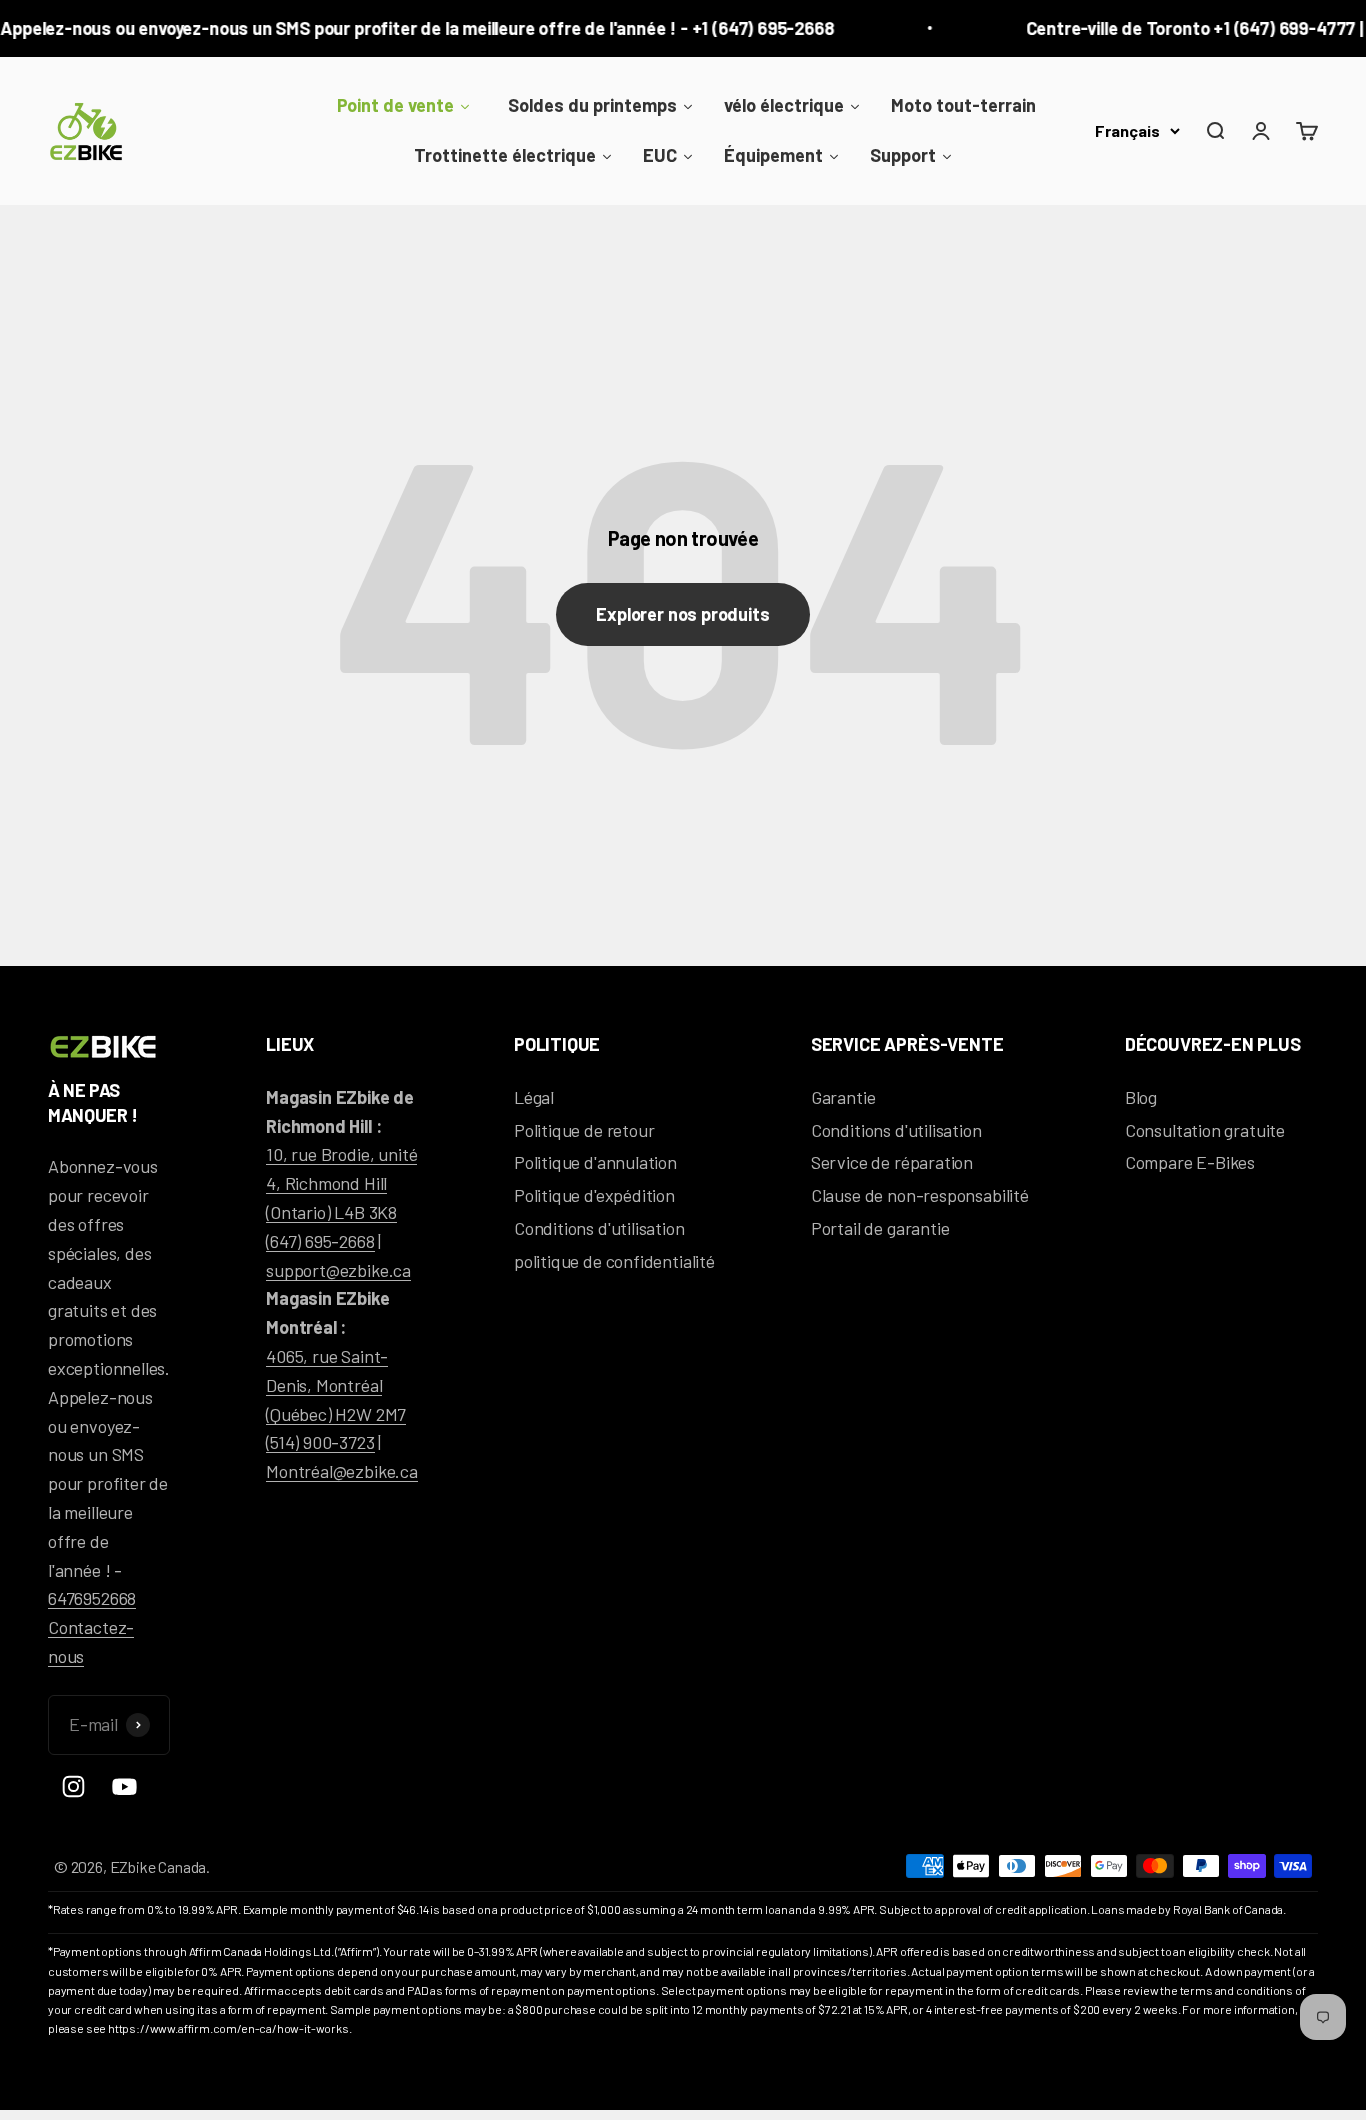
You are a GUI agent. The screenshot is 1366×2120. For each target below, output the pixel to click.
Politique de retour (584, 1130)
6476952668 (92, 1598)
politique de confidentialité (614, 1261)
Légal (534, 1097)
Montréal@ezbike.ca (342, 1471)
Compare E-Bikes (1190, 1162)
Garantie (843, 1097)
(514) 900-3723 (320, 1442)
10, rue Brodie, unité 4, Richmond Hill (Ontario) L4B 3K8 (341, 1183)
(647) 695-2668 (320, 1241)
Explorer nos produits (682, 614)
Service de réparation (892, 1162)
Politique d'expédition (594, 1195)
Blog (1141, 1097)
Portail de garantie (880, 1228)
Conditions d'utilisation (599, 1228)
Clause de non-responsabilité (920, 1195)
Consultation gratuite (1205, 1130)
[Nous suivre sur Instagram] (73, 1786)
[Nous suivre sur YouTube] (124, 1786)
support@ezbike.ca (338, 1270)
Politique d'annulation (595, 1162)
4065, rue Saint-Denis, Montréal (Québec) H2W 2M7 (336, 1385)
